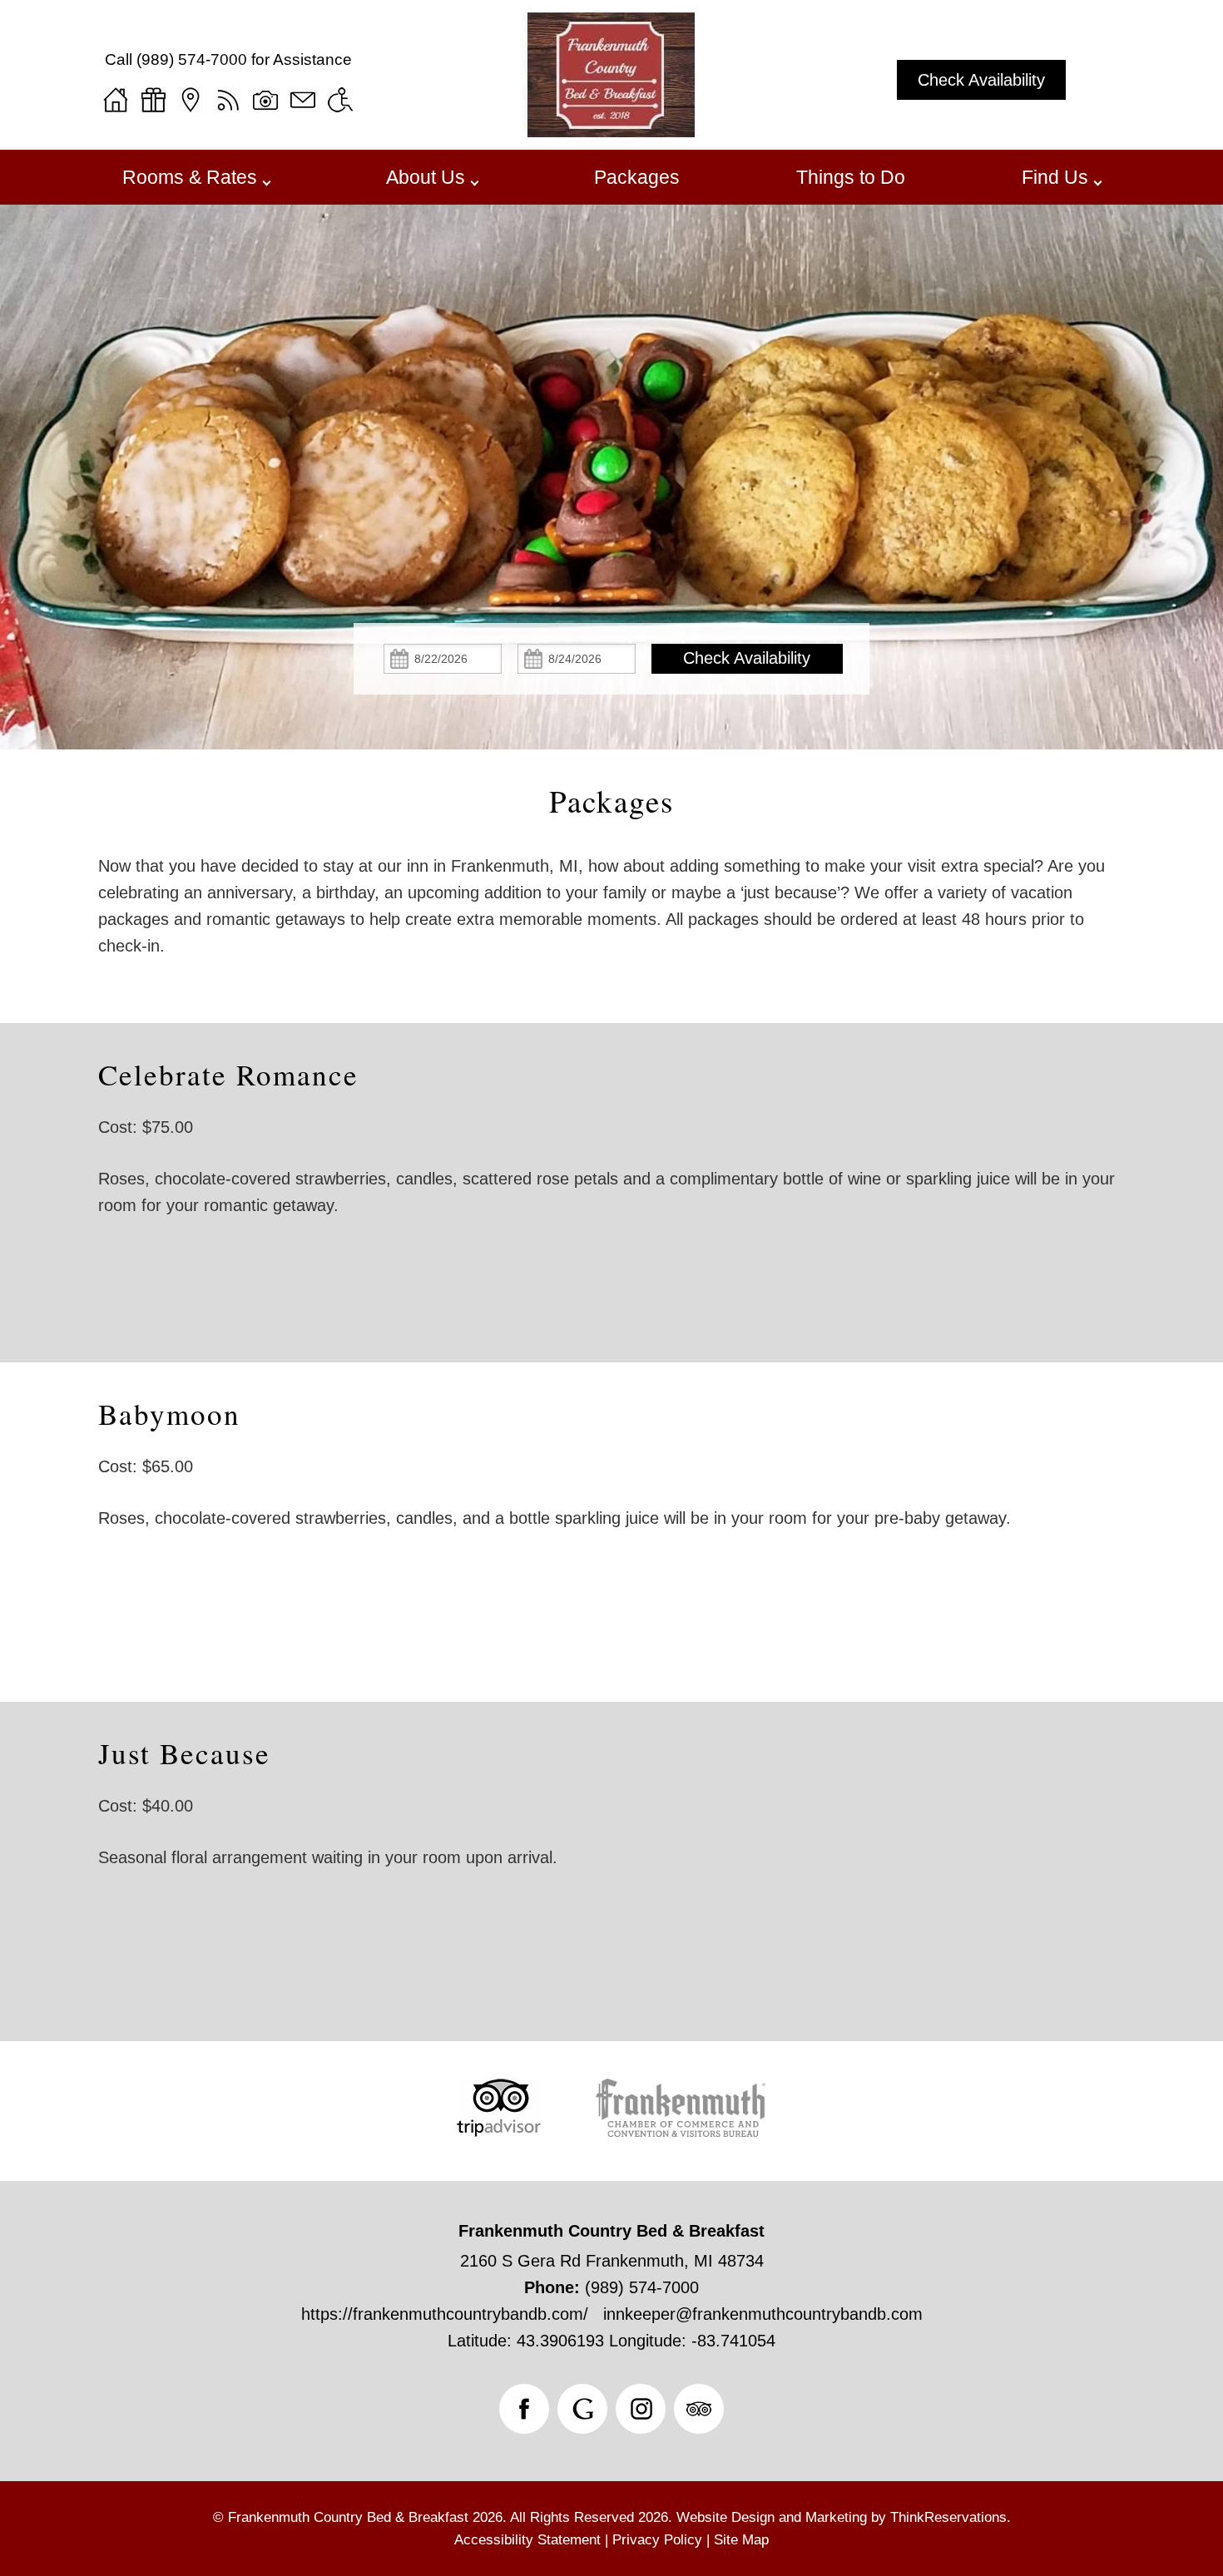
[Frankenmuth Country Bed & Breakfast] (611, 131)
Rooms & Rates (190, 177)
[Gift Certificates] (153, 100)
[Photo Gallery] (265, 100)
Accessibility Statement (527, 2540)
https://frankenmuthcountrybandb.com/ (445, 2314)
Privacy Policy (657, 2540)
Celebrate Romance (228, 1074)
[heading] (611, 801)
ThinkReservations (948, 2517)
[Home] (116, 100)
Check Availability (981, 80)
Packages (637, 177)
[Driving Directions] (191, 100)
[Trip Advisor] (499, 2131)
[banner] (611, 2130)
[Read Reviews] (699, 2409)
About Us (426, 177)
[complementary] (612, 1155)
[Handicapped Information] (340, 100)
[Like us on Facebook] (524, 2409)
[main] (612, 906)
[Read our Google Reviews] (582, 2409)
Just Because (184, 1753)
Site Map (741, 2540)
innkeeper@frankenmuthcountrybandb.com (763, 2314)
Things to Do (851, 177)
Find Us (1055, 177)
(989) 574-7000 (192, 59)
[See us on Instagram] (641, 2409)
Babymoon (169, 1414)
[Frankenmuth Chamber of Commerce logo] (681, 2131)
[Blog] (228, 100)
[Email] (303, 100)
